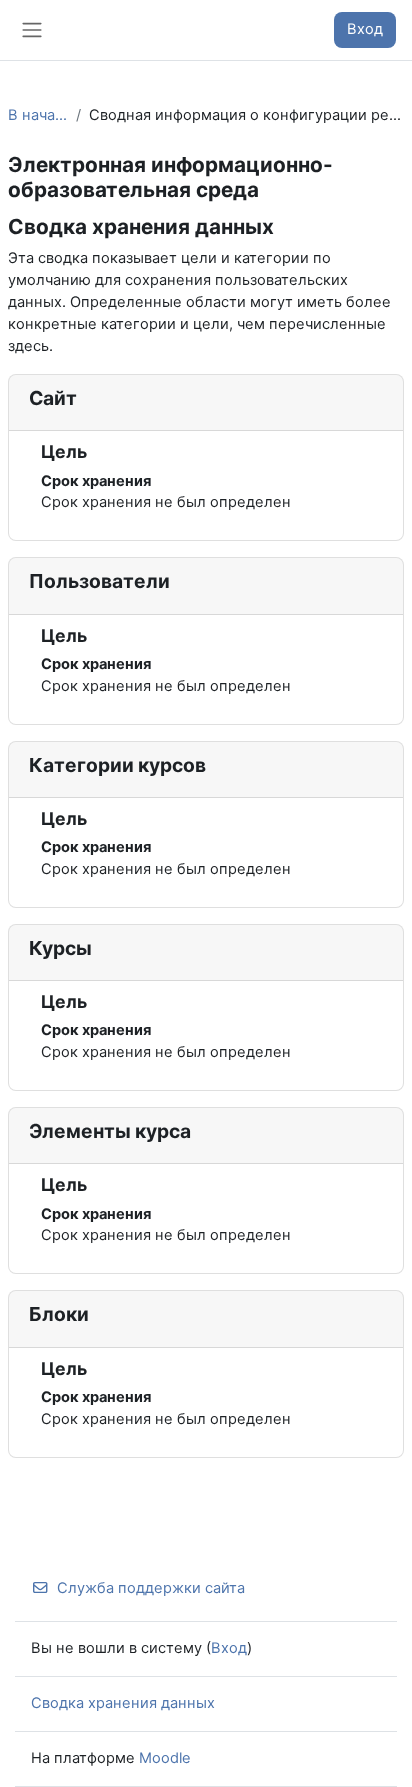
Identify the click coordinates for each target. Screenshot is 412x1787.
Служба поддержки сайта (151, 1588)
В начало (38, 115)
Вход (365, 29)
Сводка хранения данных (123, 1703)
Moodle (165, 1758)
